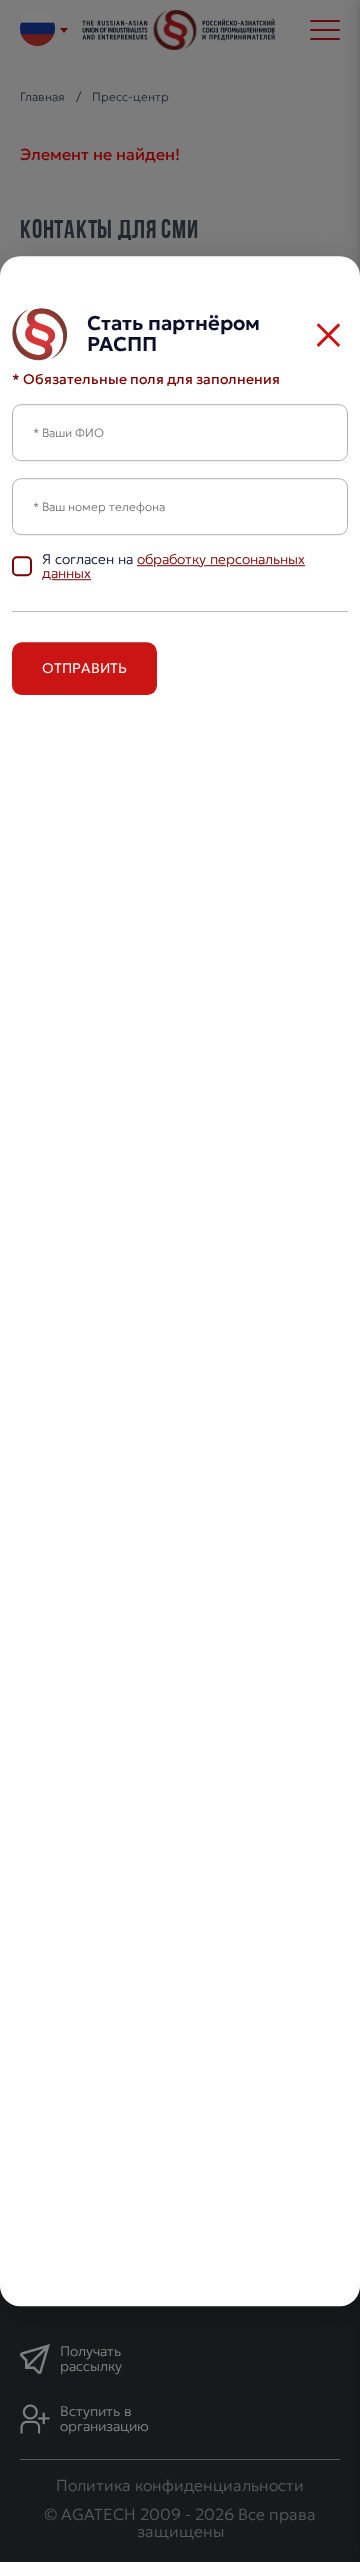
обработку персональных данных (173, 566)
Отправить (84, 668)
